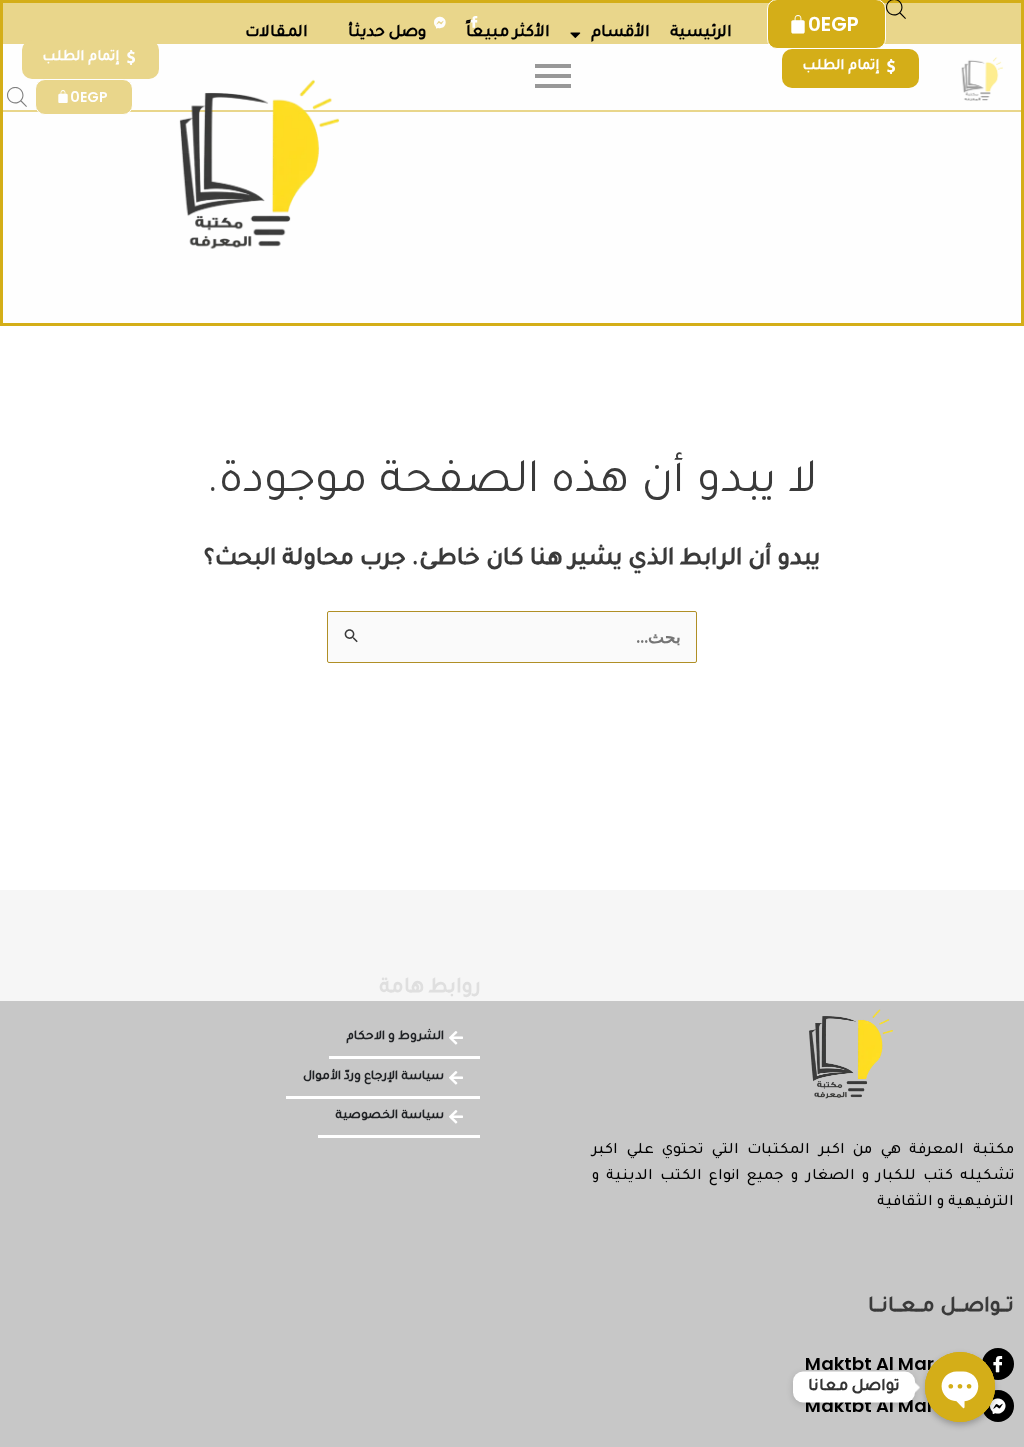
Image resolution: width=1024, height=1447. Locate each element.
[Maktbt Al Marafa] (998, 1364)
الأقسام (620, 33)
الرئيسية (701, 33)
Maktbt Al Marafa (886, 1363)
